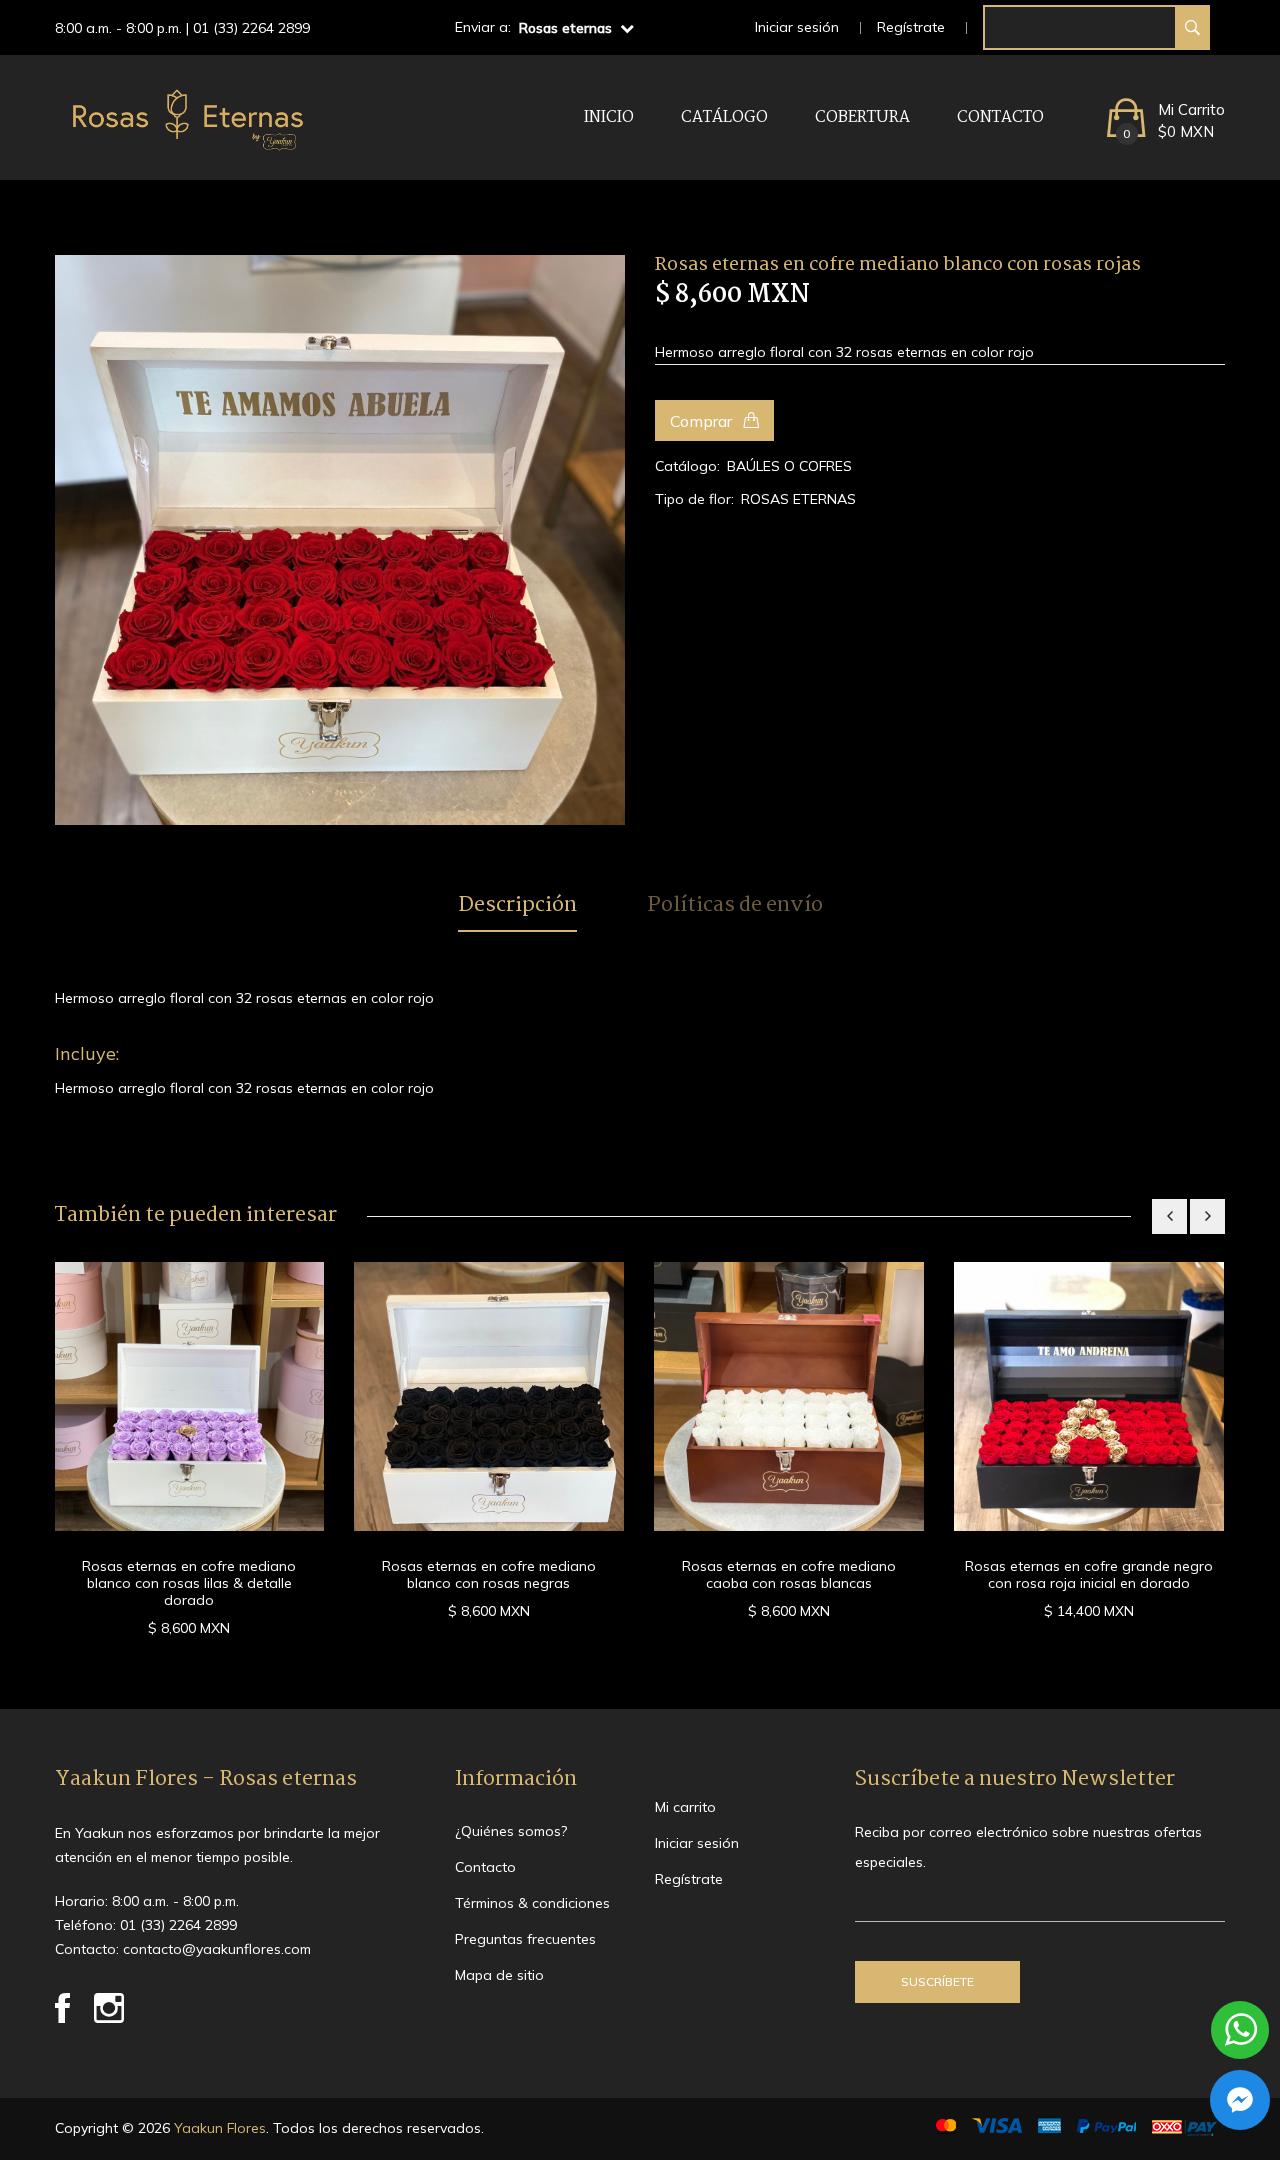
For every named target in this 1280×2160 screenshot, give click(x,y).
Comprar (703, 421)
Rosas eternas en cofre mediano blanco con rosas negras (489, 1574)
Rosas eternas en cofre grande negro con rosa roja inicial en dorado (1089, 1574)
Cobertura (862, 117)
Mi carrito (685, 1807)
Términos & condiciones (532, 1903)
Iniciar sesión (797, 27)
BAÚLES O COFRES (789, 466)
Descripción (517, 906)
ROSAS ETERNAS (798, 499)
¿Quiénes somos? (511, 1831)
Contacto (1000, 117)
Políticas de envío (735, 906)
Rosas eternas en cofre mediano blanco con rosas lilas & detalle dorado (189, 1583)
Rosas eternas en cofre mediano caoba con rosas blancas (789, 1574)
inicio (609, 117)
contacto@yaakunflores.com (217, 1949)
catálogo (724, 117)
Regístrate (911, 27)
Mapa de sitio (499, 1975)
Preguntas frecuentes (525, 1939)
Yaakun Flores (218, 2128)
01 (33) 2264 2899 (251, 28)
